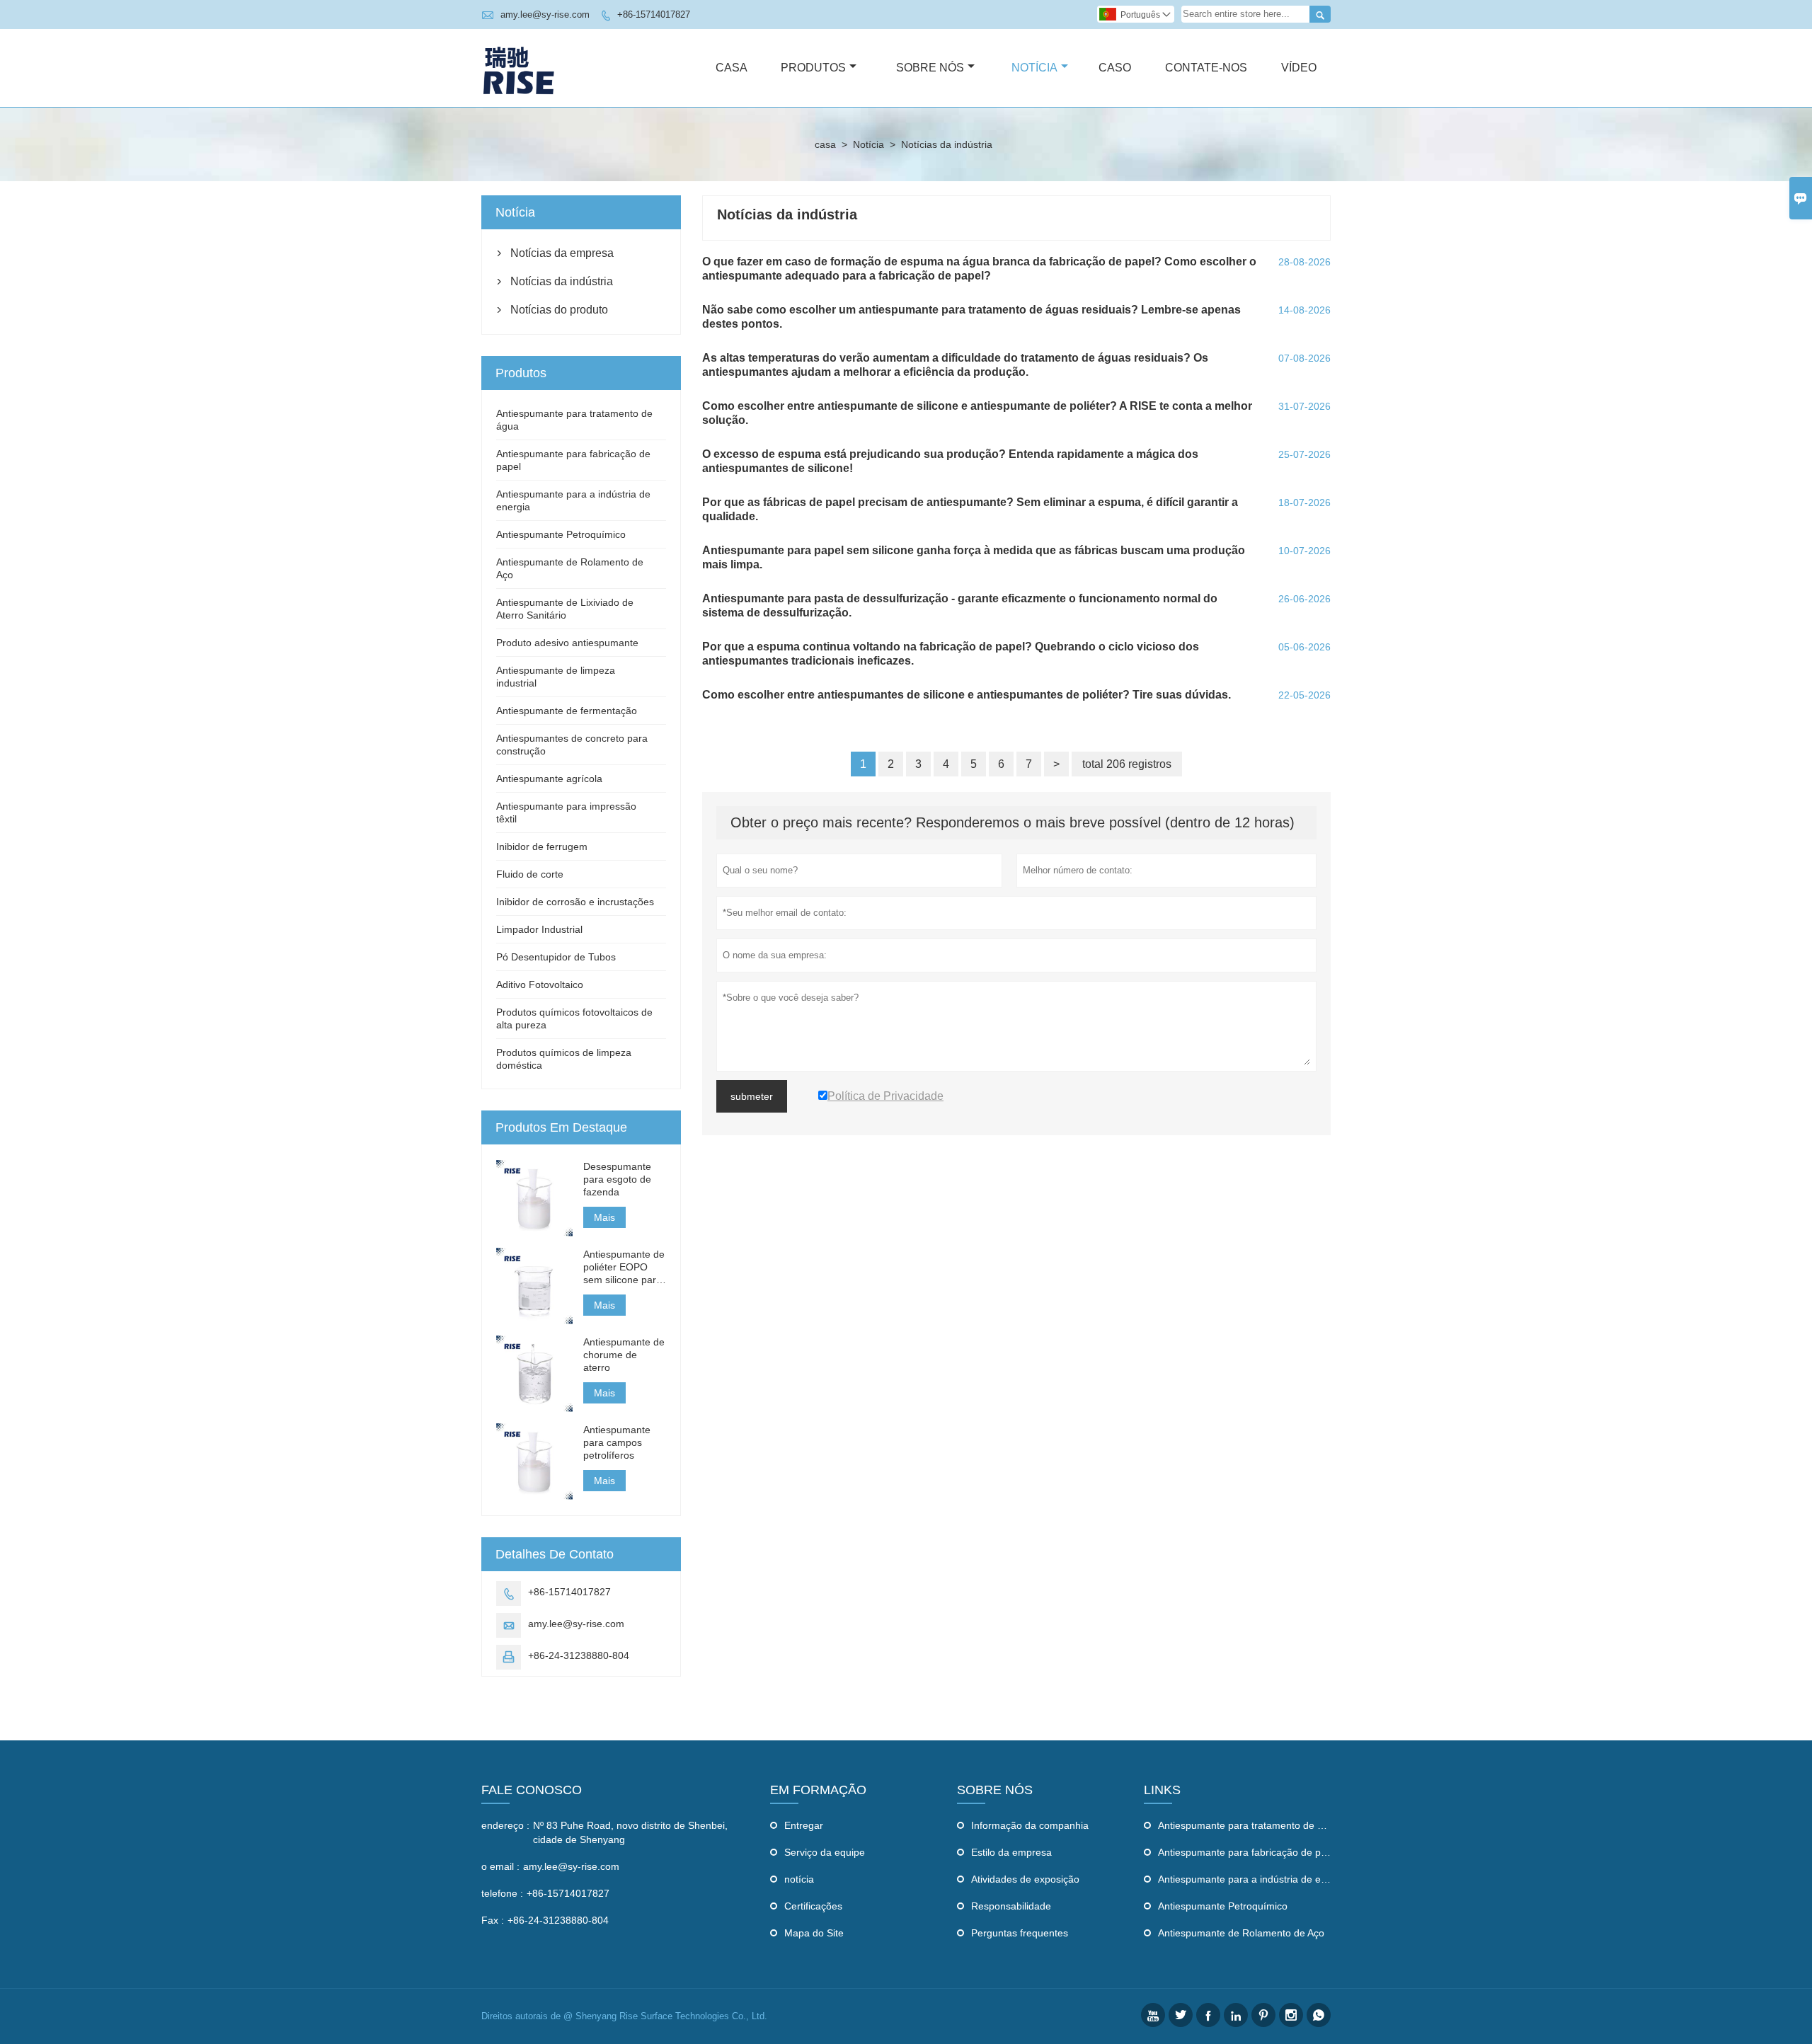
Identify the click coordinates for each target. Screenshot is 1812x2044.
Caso (1115, 68)
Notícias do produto (559, 310)
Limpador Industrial (539, 929)
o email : (500, 1866)
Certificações (813, 1906)
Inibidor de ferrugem (542, 846)
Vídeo (1299, 68)
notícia (799, 1879)
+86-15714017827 (654, 15)
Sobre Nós (930, 68)
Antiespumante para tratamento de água (1249, 1825)
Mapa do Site (814, 1933)
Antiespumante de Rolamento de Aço (1241, 1933)
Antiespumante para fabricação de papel (1249, 1852)
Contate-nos (1206, 68)
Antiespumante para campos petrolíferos (617, 1442)
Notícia (1034, 68)
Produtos (813, 68)
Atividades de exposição (1025, 1879)
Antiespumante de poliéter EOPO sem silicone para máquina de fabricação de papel (624, 1267)
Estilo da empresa (1011, 1852)
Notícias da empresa (562, 253)
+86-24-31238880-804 (579, 1655)
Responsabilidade (1011, 1906)
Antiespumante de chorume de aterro (624, 1355)
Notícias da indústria (562, 281)
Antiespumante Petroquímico (561, 534)
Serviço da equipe (825, 1852)
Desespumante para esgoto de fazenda (617, 1179)
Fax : (493, 1920)
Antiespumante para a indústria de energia (1254, 1879)
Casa (732, 68)
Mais (604, 1217)
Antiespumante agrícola (549, 779)
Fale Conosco (532, 1790)
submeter (752, 1096)
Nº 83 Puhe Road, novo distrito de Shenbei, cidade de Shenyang (630, 1832)
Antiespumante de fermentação (567, 711)
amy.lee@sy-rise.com (545, 15)
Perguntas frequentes (1020, 1933)
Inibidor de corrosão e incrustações (575, 902)
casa (825, 144)
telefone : (502, 1893)
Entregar (804, 1825)
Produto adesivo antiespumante (567, 643)
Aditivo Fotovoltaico (540, 984)
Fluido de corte (530, 874)
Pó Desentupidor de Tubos (556, 957)
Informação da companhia (1030, 1825)
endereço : (505, 1825)
